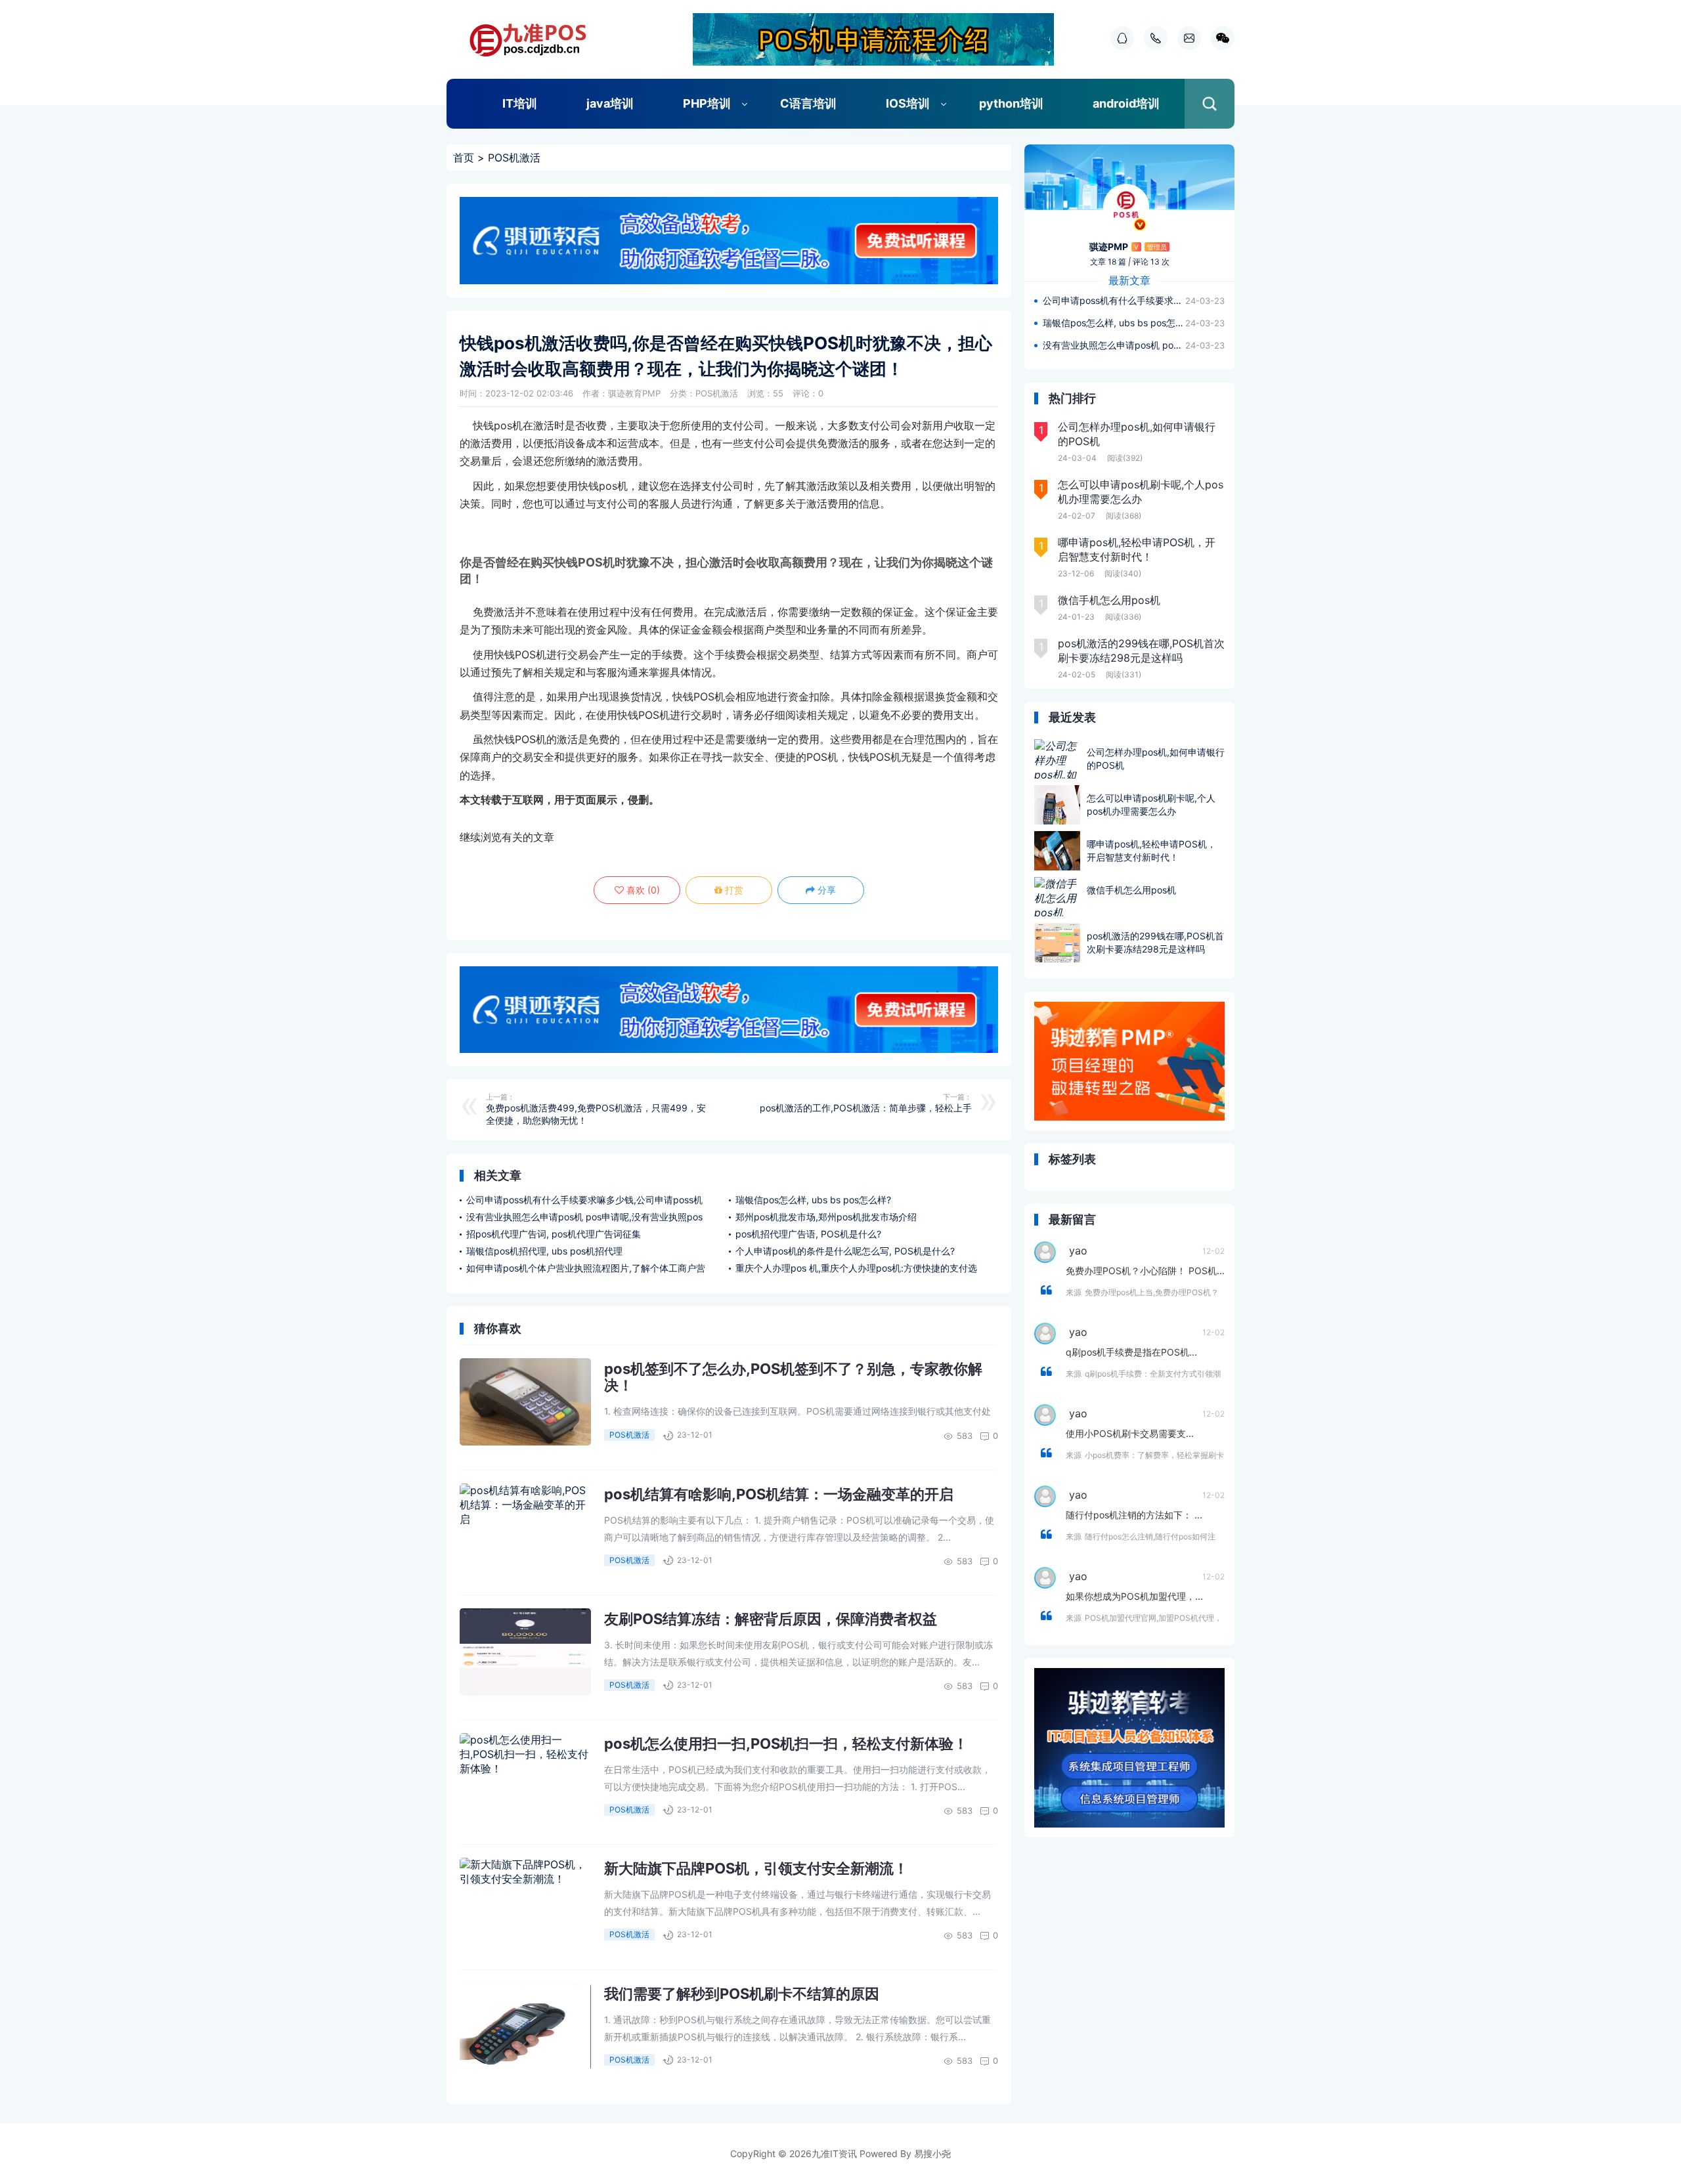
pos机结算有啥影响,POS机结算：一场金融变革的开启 (779, 1494)
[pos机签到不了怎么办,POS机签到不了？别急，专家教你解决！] (525, 1402)
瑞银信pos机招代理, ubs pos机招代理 (544, 1251)
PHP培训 (707, 103)
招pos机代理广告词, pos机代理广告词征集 (554, 1234)
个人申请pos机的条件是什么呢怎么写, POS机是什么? (845, 1251)
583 (965, 1436)
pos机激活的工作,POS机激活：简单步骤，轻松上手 (866, 1108)
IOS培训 (908, 103)
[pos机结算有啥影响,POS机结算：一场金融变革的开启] (525, 1527)
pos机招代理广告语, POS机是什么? (808, 1234)
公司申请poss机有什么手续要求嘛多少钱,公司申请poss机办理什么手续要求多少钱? (1114, 300)
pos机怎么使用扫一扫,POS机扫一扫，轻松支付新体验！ (786, 1744)
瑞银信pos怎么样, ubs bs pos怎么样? (813, 1200)
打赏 (733, 890)
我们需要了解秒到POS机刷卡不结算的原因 (742, 1994)
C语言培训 (808, 103)
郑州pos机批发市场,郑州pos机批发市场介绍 (826, 1217)
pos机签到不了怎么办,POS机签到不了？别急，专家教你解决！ (793, 1377)
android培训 (1126, 103)
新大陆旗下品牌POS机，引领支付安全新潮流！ (756, 1868)
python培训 (1011, 103)
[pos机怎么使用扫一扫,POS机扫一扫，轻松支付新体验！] (525, 1777)
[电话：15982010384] (1152, 38)
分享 (825, 890)
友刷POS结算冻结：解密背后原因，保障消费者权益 (771, 1619)
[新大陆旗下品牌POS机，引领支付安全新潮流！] (525, 1901)
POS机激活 (514, 158)
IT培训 (520, 103)
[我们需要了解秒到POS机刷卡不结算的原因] (525, 2027)
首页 (464, 158)
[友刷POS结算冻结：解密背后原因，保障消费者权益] (525, 1652)
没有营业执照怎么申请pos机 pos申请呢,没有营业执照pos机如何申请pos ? (1114, 345)
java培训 (610, 103)
